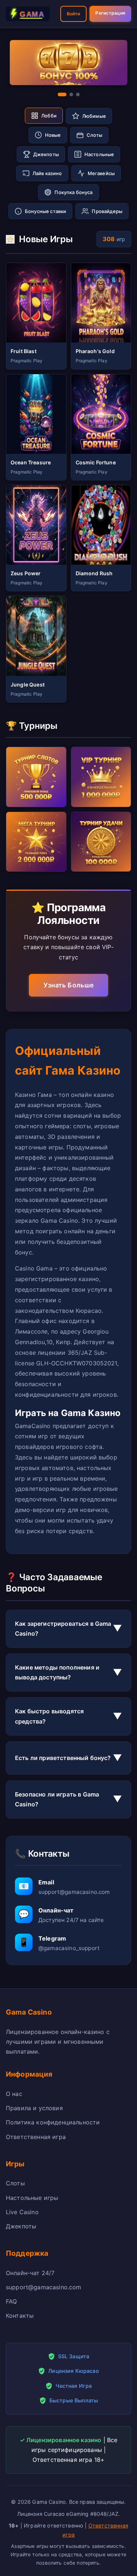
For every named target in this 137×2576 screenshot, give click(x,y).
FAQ (11, 2301)
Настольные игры (32, 2198)
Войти (74, 14)
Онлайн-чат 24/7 (30, 2273)
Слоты (15, 2183)
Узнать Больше (69, 985)
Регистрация (110, 13)
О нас (14, 2094)
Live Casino (22, 2212)
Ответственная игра (36, 2137)
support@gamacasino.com (44, 2287)
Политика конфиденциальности (53, 2122)
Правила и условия (34, 2108)
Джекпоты (21, 2226)
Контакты (20, 2316)
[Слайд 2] (71, 94)
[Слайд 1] (62, 94)
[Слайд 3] (78, 94)
